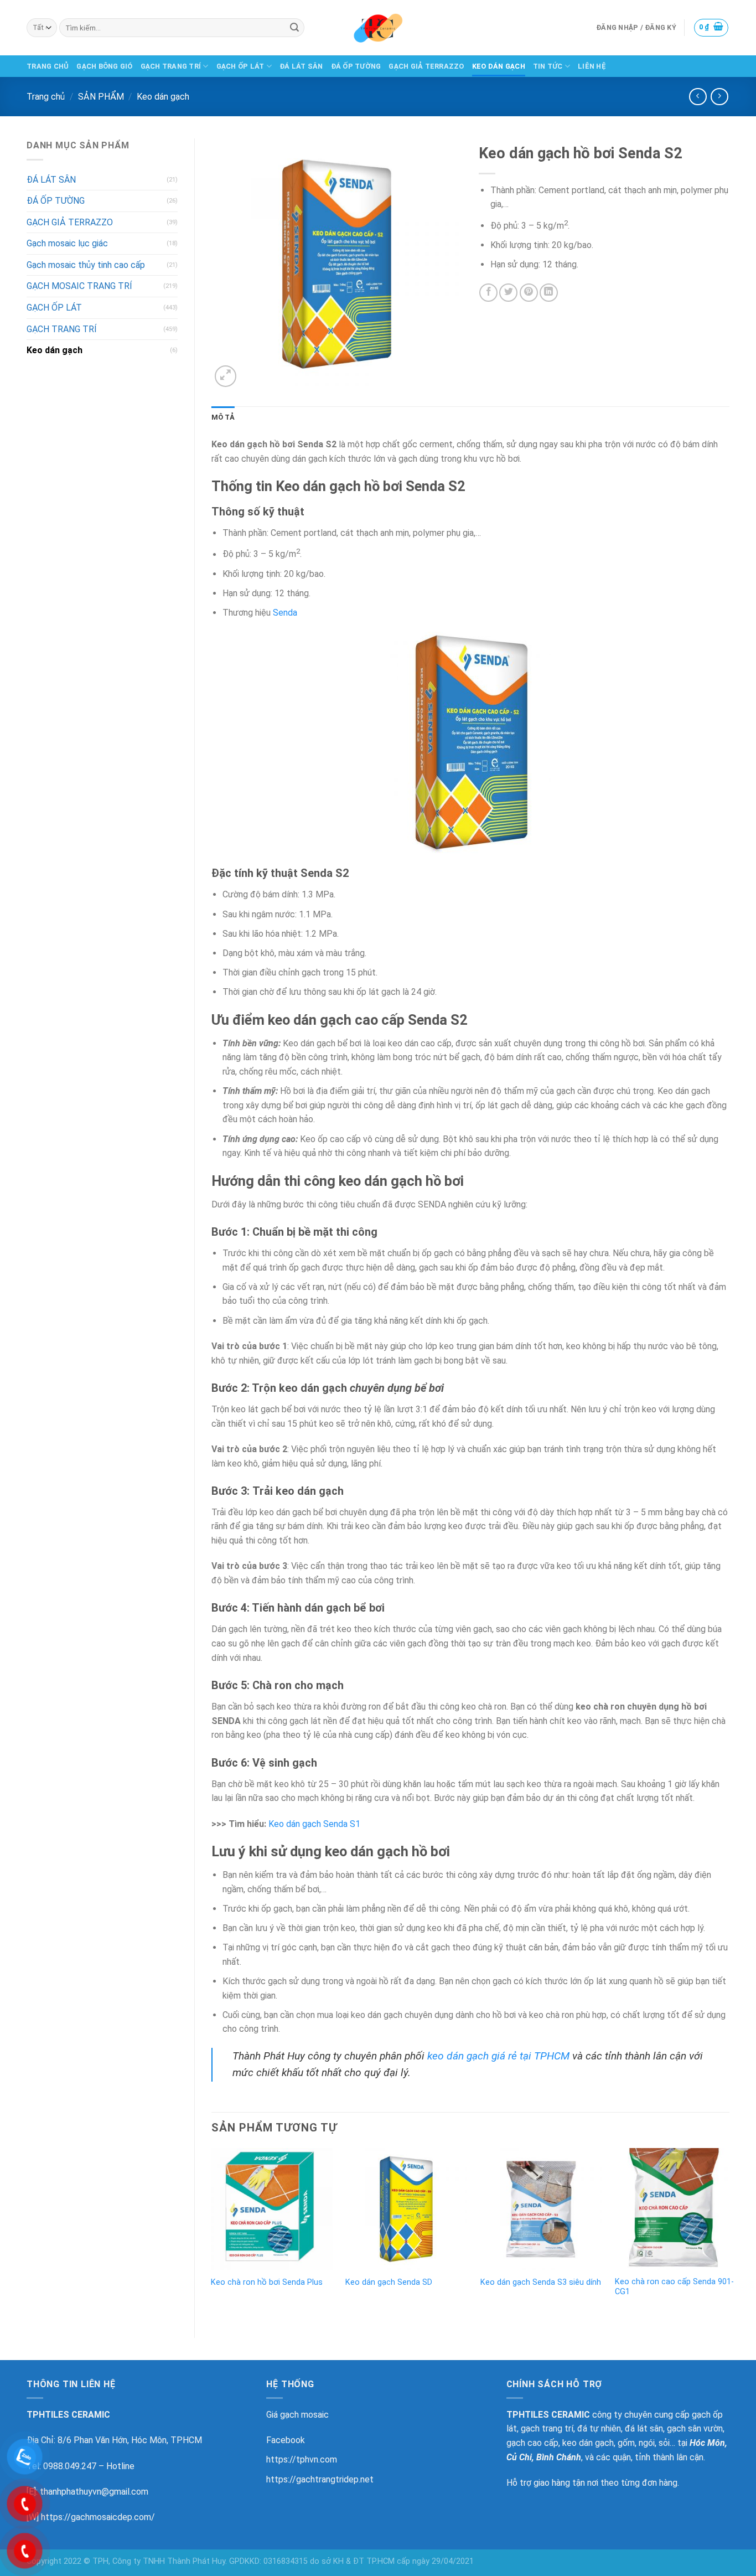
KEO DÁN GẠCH (499, 66)
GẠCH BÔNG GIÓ (104, 66)
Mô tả (223, 417)
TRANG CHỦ (48, 66)
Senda (285, 613)
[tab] (223, 417)
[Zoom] (226, 376)
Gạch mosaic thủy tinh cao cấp (86, 265)
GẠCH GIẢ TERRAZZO (426, 66)
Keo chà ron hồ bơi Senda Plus (267, 2282)
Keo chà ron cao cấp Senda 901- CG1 (674, 2287)
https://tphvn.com (302, 2459)
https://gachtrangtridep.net (320, 2479)
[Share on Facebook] (488, 293)
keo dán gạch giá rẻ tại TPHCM (498, 2056)
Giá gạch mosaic (297, 2415)
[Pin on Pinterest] (529, 293)
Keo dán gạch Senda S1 (314, 1824)
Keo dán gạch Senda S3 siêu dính (541, 2282)
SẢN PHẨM (101, 97)
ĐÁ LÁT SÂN (301, 66)
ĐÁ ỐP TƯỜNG (356, 66)
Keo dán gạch (163, 97)
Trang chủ (46, 97)
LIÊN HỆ (592, 66)
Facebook (286, 2440)
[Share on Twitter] (508, 293)
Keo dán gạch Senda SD (389, 2282)
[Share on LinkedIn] (549, 293)
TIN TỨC (548, 66)
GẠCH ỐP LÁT (240, 66)
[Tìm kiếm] (294, 28)
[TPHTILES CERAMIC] (378, 28)
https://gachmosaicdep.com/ (98, 2517)
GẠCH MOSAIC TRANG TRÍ (79, 286)
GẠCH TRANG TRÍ (171, 66)
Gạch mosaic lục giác (67, 243)
